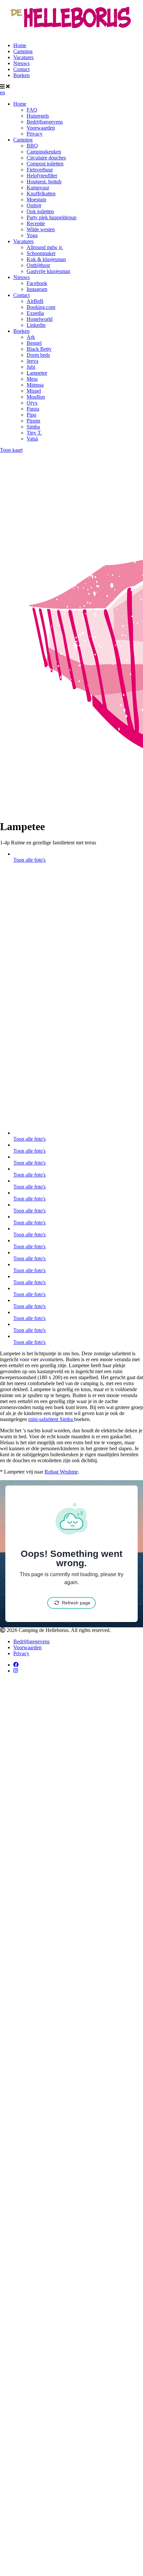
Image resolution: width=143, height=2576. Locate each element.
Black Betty (39, 349)
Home (20, 45)
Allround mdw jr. (45, 247)
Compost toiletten (45, 164)
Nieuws (21, 63)
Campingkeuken (44, 152)
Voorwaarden (41, 128)
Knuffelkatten (41, 193)
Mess (32, 379)
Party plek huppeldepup (52, 217)
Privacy (35, 134)
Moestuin (36, 199)
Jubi (31, 367)
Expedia (35, 313)
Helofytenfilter (42, 176)
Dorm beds (38, 355)
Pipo (31, 415)
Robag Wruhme (61, 1472)
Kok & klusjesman (46, 259)
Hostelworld (40, 319)
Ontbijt (34, 205)
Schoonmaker (41, 253)
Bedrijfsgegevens (45, 122)
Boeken (21, 75)
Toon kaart (11, 450)
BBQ (32, 146)
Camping (23, 51)
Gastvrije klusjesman (48, 271)
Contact (21, 69)
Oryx (32, 403)
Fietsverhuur (40, 170)
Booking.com (41, 307)
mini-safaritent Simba (51, 1419)
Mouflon (36, 397)
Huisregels (38, 116)
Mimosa (35, 385)
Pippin (33, 421)
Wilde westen (41, 229)
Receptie (36, 223)
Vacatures (23, 57)
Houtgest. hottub (44, 182)
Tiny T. (34, 433)
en (2, 93)
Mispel (34, 391)
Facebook (37, 283)
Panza (33, 409)
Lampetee (37, 373)
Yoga (32, 235)
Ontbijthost (38, 265)
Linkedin (36, 325)
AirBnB (35, 301)
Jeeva (32, 361)
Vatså (32, 439)
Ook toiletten (40, 211)
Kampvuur (38, 188)
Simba (33, 427)
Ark (31, 337)
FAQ (32, 110)
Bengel (34, 343)
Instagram (37, 289)
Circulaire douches (46, 158)
